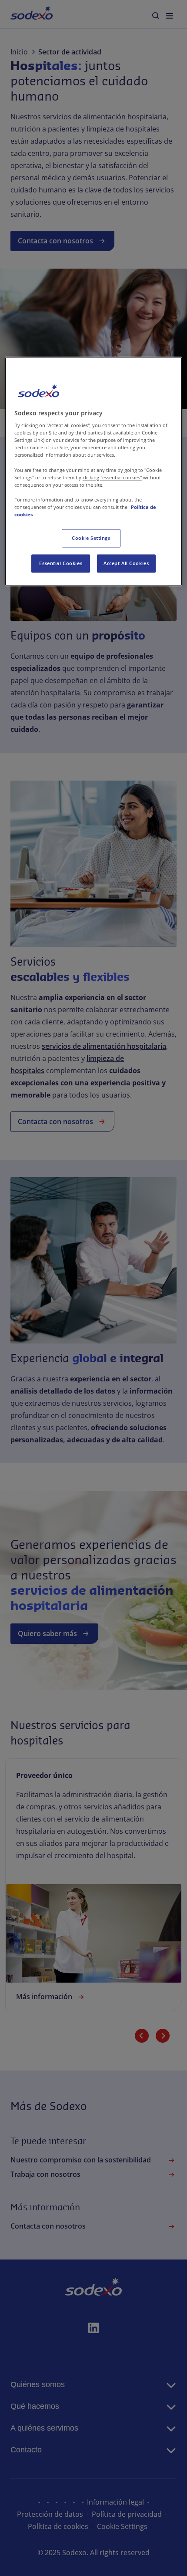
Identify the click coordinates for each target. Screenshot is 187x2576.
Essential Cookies (61, 563)
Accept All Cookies (126, 563)
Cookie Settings (91, 538)
